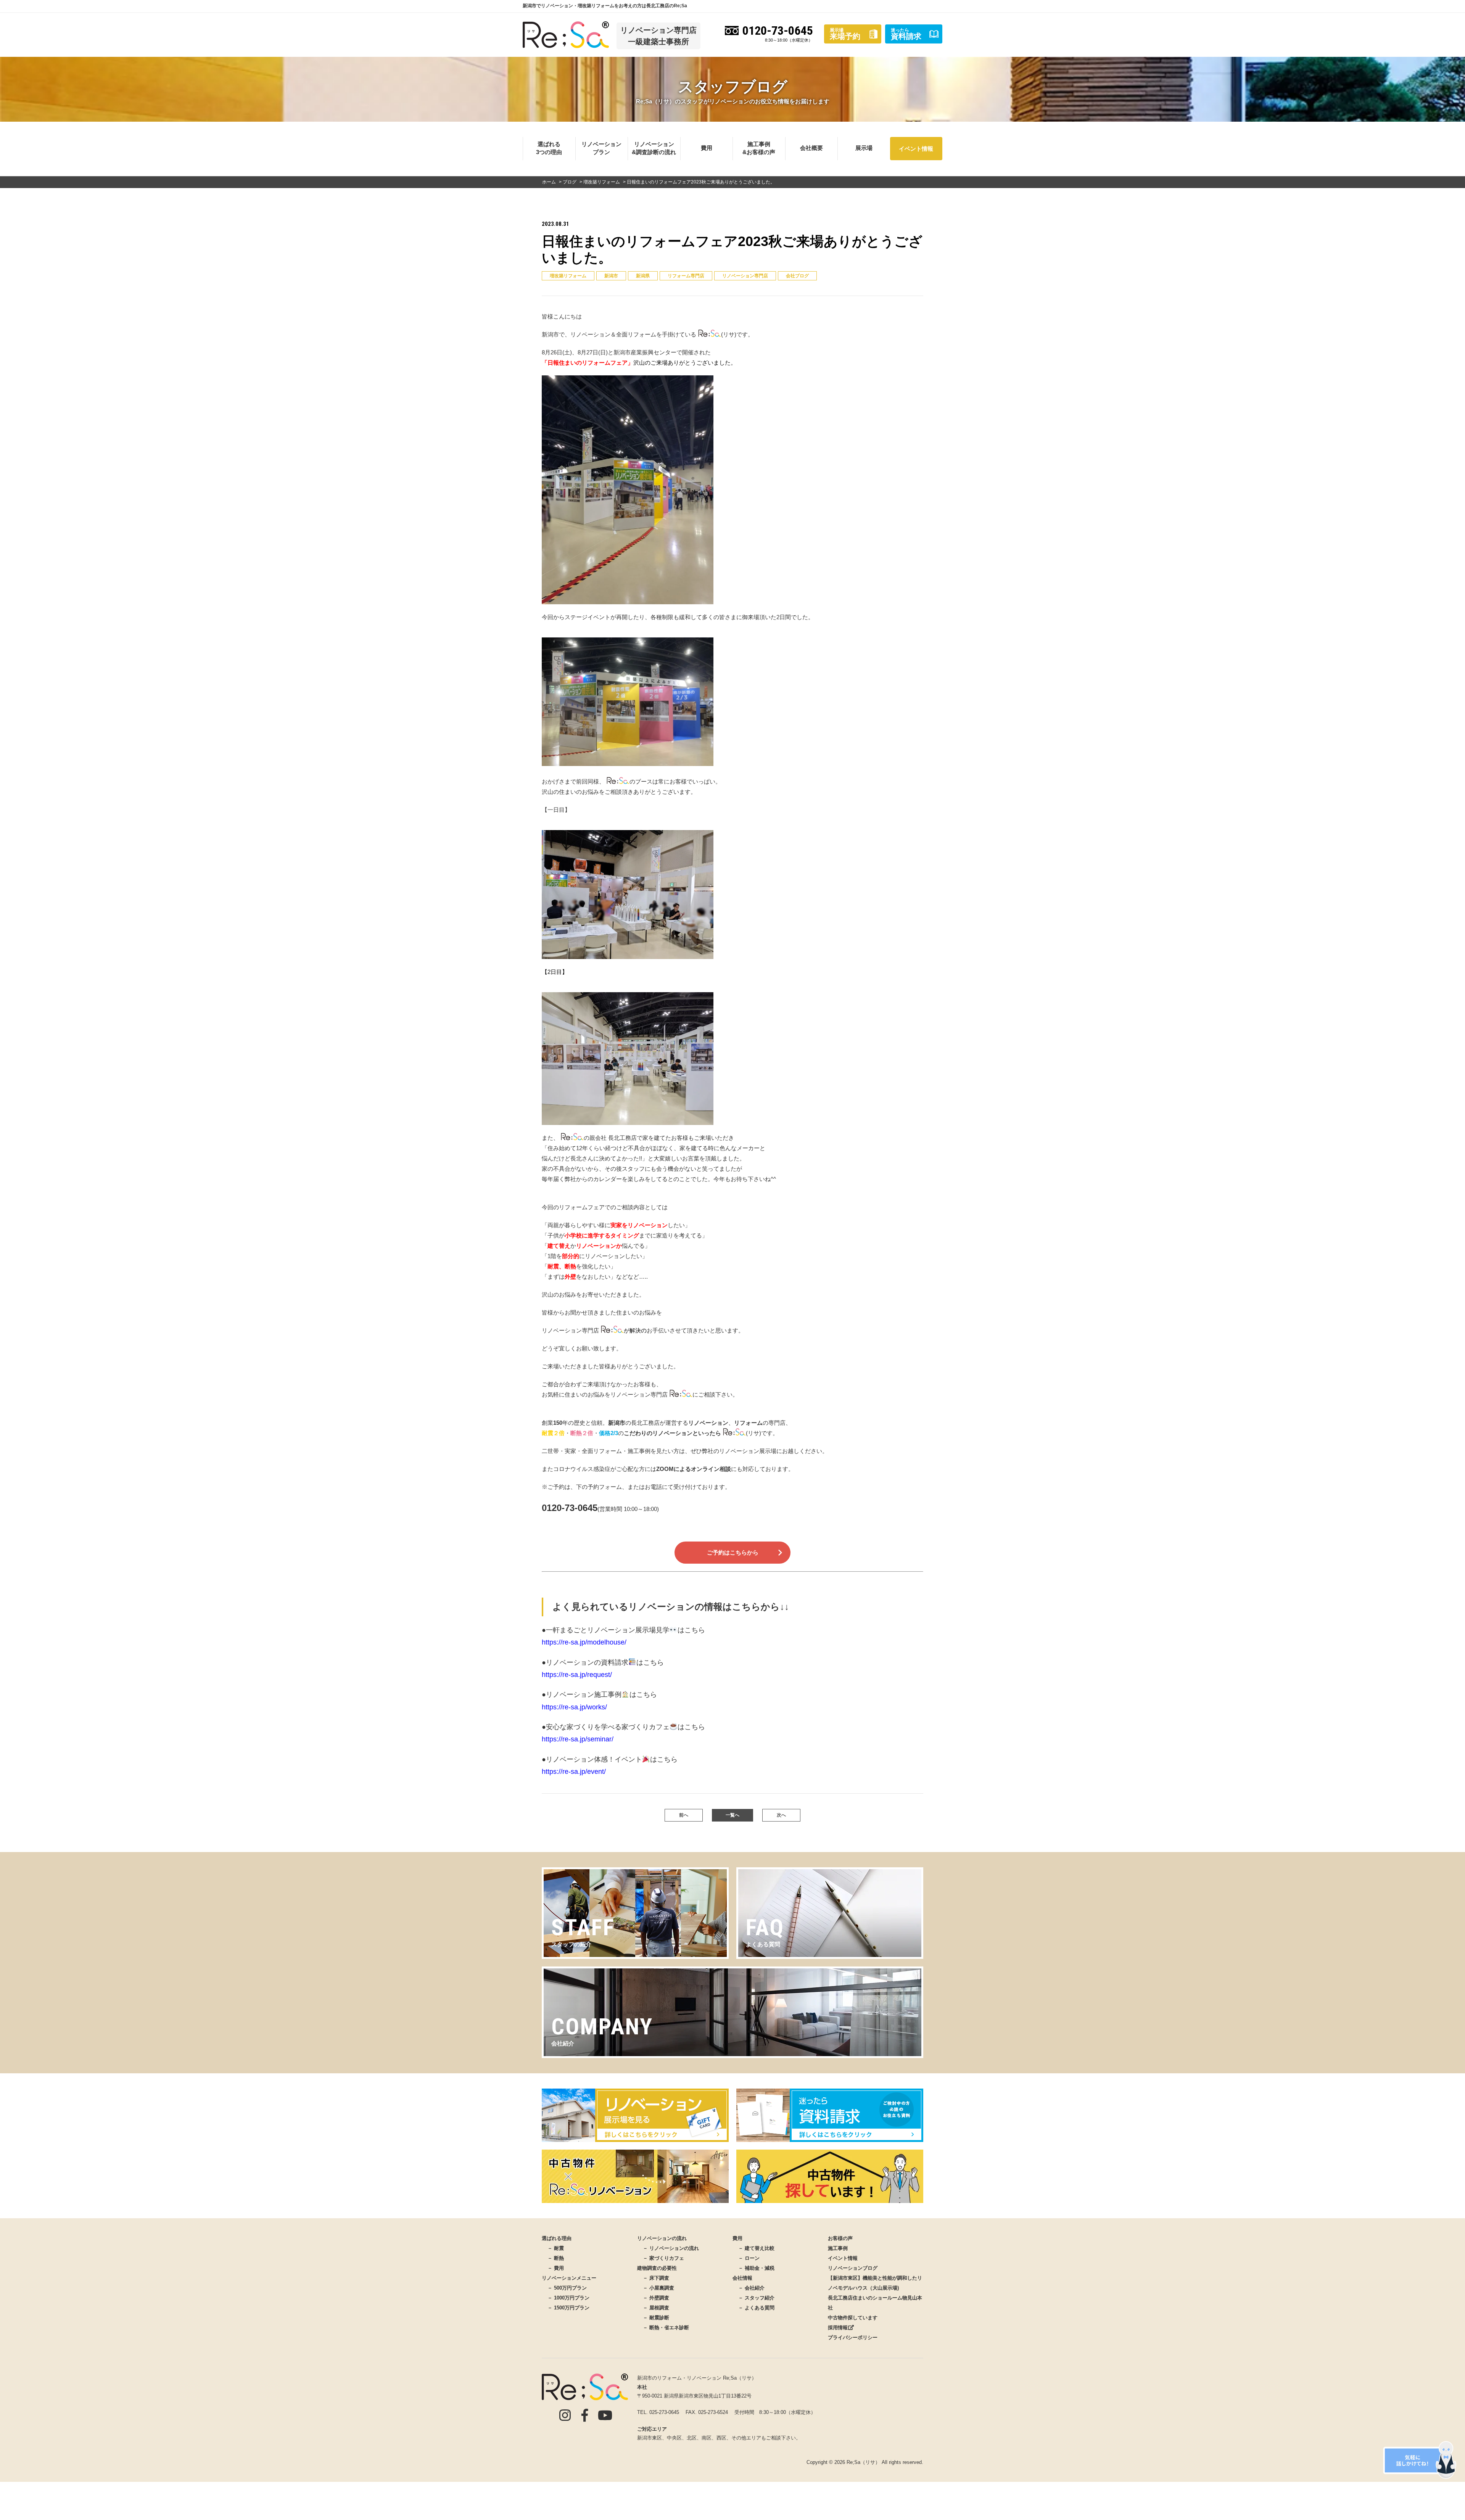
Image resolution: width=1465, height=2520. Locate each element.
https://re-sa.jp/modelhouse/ (623, 1636)
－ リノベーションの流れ (671, 2248)
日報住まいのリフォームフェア (588, 363)
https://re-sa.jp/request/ (603, 1669)
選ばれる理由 (557, 2238)
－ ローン (749, 2258)
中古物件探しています (853, 2318)
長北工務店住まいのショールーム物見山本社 (875, 2303)
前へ (684, 1815)
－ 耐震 (556, 2248)
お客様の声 (840, 2238)
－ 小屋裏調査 (658, 2288)
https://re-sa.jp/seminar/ (623, 1733)
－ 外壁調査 (656, 2298)
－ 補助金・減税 (756, 2268)
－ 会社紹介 (751, 2288)
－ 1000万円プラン (568, 2298)
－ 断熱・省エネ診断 (666, 2328)
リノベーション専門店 (745, 276)
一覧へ (732, 1815)
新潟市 (611, 276)
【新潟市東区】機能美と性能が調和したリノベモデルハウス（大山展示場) (875, 2283)
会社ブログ (797, 276)
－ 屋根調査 (656, 2308)
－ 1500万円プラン (568, 2308)
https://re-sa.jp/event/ (610, 1765)
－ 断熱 (556, 2258)
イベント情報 (916, 149)
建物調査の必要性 (657, 2268)
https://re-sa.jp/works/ (599, 1701)
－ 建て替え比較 (756, 2248)
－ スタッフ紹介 (756, 2298)
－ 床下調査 (656, 2278)
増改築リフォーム (568, 276)
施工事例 (838, 2248)
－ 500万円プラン (567, 2288)
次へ (781, 1815)
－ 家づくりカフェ (663, 2258)
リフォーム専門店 (686, 276)
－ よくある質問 (756, 2308)
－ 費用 (556, 2268)
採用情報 (838, 2328)
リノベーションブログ (853, 2268)
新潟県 (643, 276)
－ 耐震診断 (656, 2318)
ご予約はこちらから (733, 1552)
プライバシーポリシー (853, 2337)
